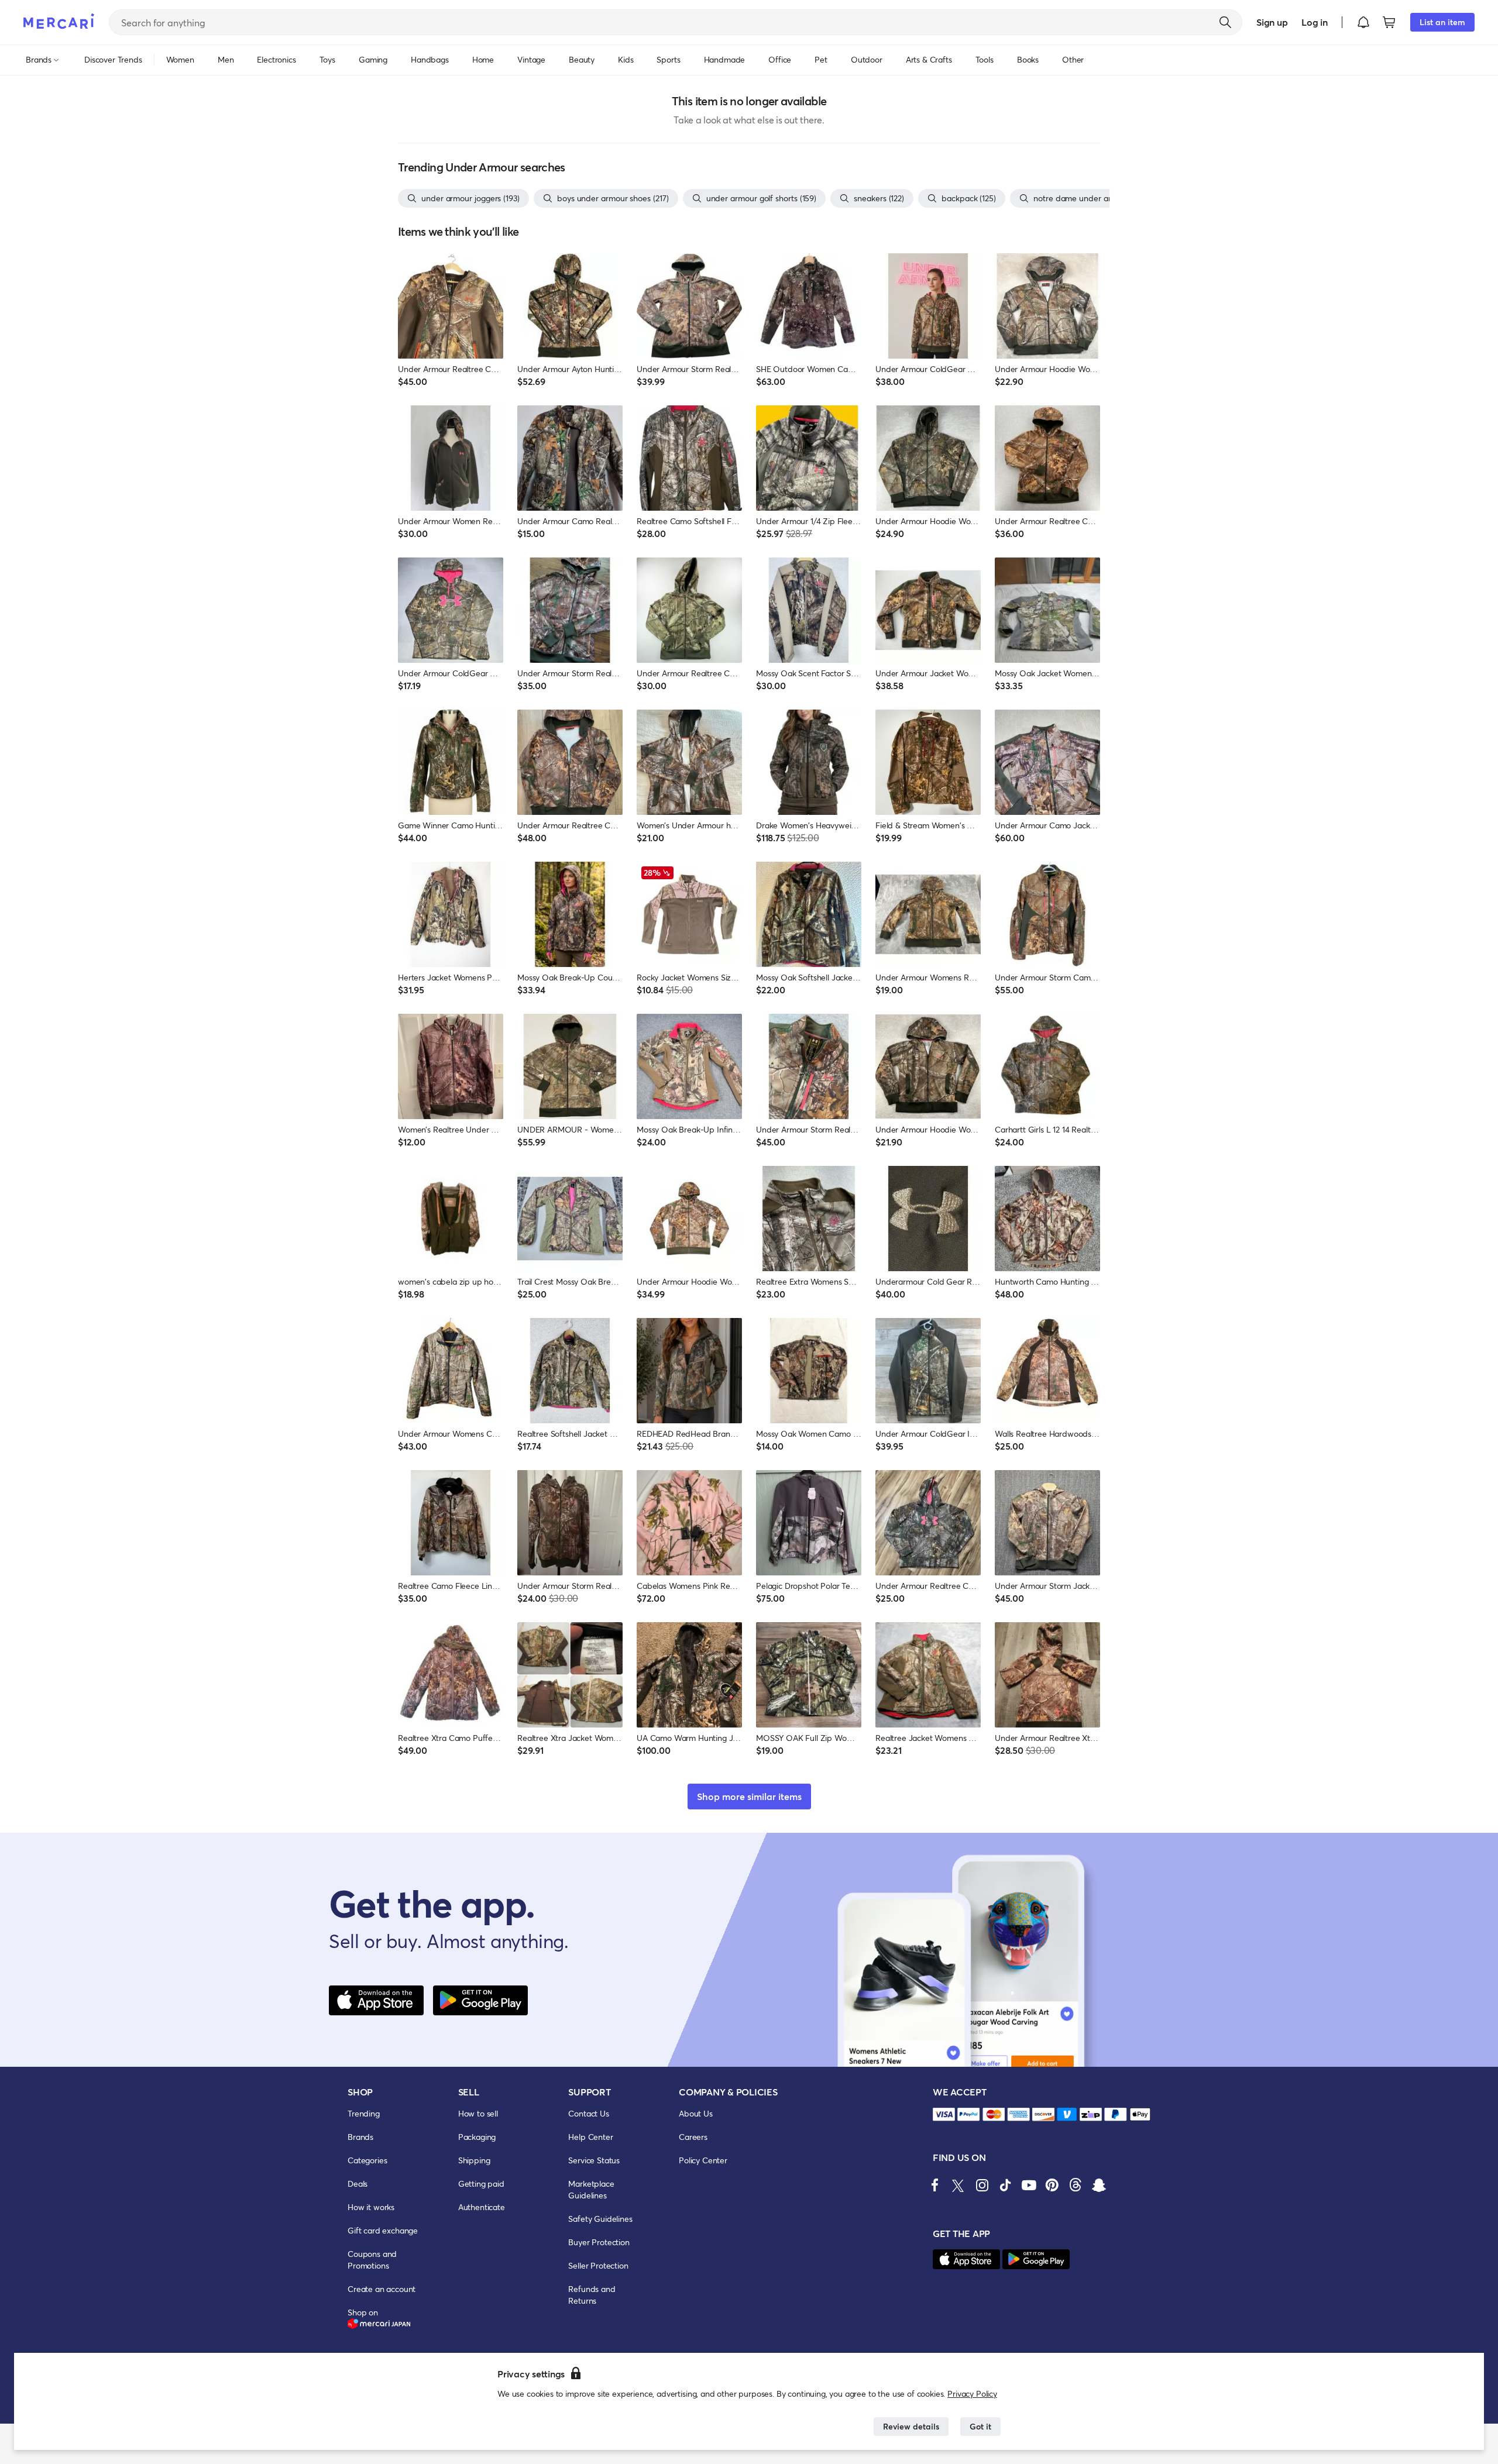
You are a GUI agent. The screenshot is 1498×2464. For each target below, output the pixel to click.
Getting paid (481, 2183)
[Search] (1225, 22)
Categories (367, 2160)
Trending (364, 2113)
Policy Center (703, 2160)
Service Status (594, 2160)
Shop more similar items (749, 1796)
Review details (911, 2426)
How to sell (478, 2113)
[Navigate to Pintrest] (1052, 2185)
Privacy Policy (972, 2394)
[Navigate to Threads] (1076, 2185)
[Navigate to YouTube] (1029, 2185)
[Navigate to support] (944, 2114)
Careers (693, 2137)
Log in (1315, 22)
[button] (1363, 22)
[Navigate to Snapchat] (1099, 2185)
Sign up (1272, 22)
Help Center (590, 2137)
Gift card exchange (383, 2230)
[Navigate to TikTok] (1005, 2185)
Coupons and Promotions (372, 2260)
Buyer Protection (599, 2242)
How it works (371, 2207)
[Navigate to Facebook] (935, 2185)
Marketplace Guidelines (591, 2189)
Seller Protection (598, 2265)
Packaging (477, 2137)
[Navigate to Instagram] (982, 2185)
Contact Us (588, 2113)
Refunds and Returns (592, 2295)
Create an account (382, 2289)
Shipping (474, 2160)
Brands (360, 2137)
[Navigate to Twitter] (958, 2185)
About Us (696, 2113)
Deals (358, 2183)
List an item (1442, 22)
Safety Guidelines (600, 2219)
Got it (980, 2426)
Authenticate (482, 2207)
